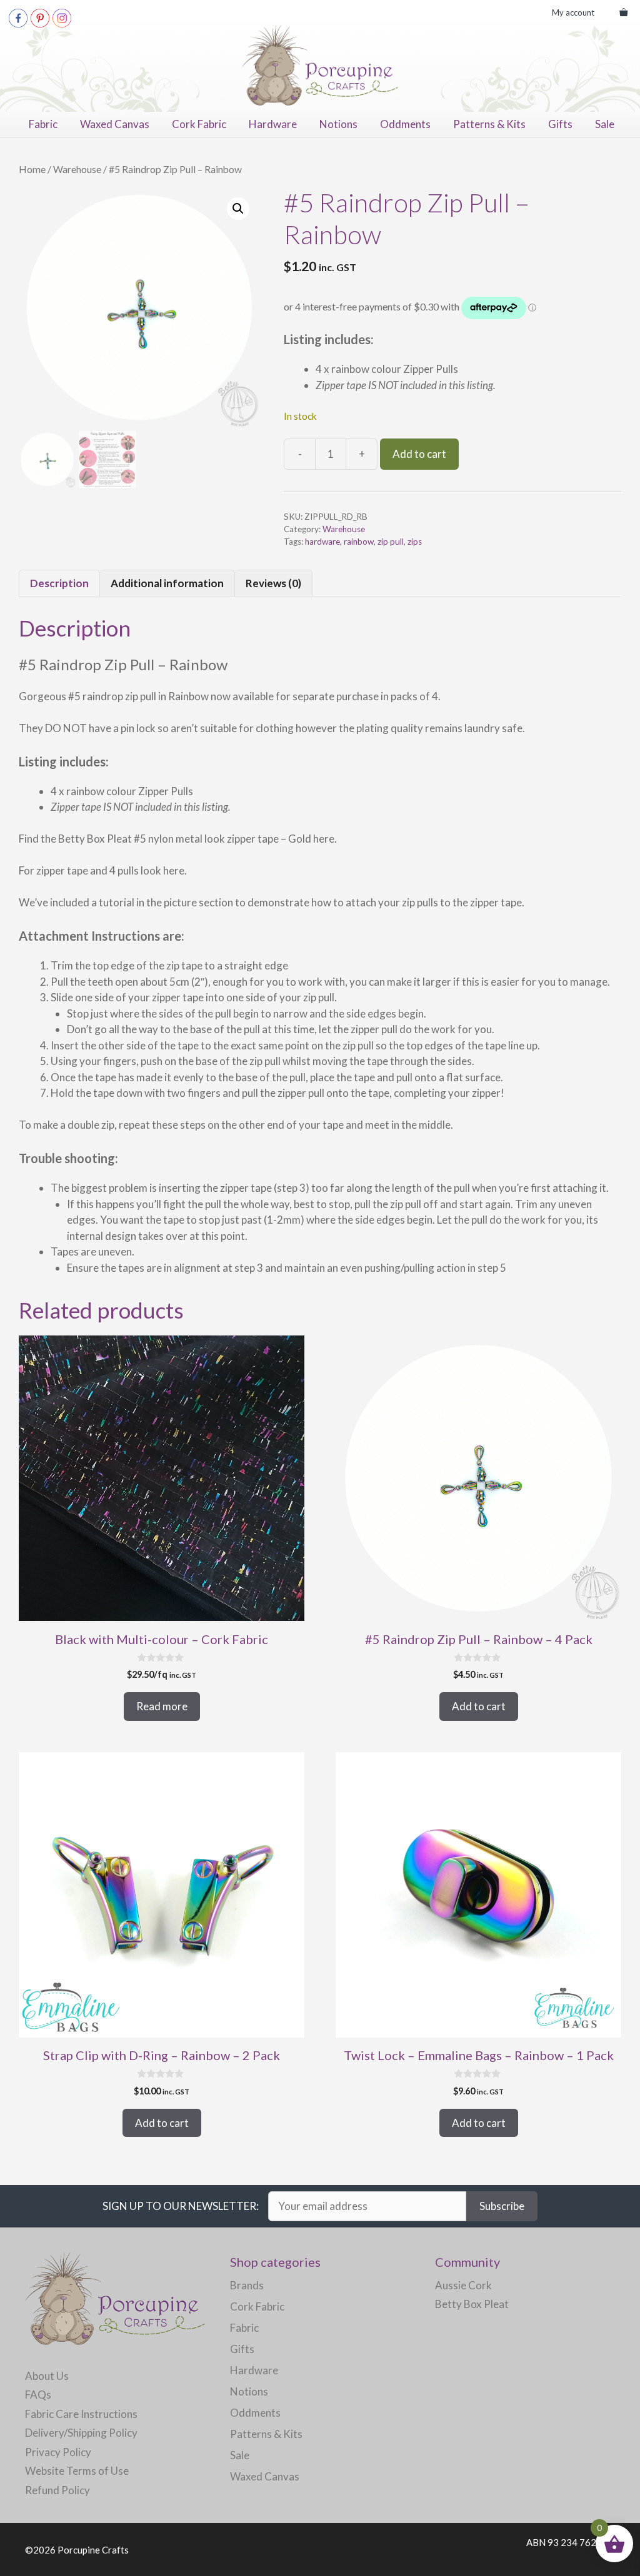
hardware (322, 542)
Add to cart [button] (479, 1706)
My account (573, 12)
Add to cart (419, 454)
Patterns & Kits (489, 124)
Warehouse (77, 169)
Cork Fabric (199, 124)
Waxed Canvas (115, 124)
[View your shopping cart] (623, 12)
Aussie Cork (463, 2285)
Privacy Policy (58, 2452)
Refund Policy (57, 2490)
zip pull (391, 542)
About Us (47, 2376)
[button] (238, 209)
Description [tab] (59, 583)
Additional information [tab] (167, 583)
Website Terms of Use (77, 2471)
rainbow (359, 542)
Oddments (405, 124)
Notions (338, 124)
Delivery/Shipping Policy (81, 2433)
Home (32, 169)
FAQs (38, 2395)
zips (415, 542)
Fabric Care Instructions (81, 2414)
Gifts (560, 124)
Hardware (273, 124)
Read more (162, 1706)
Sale (605, 124)
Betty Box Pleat (472, 2304)
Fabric (43, 124)
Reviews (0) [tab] (273, 583)
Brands (247, 2285)
